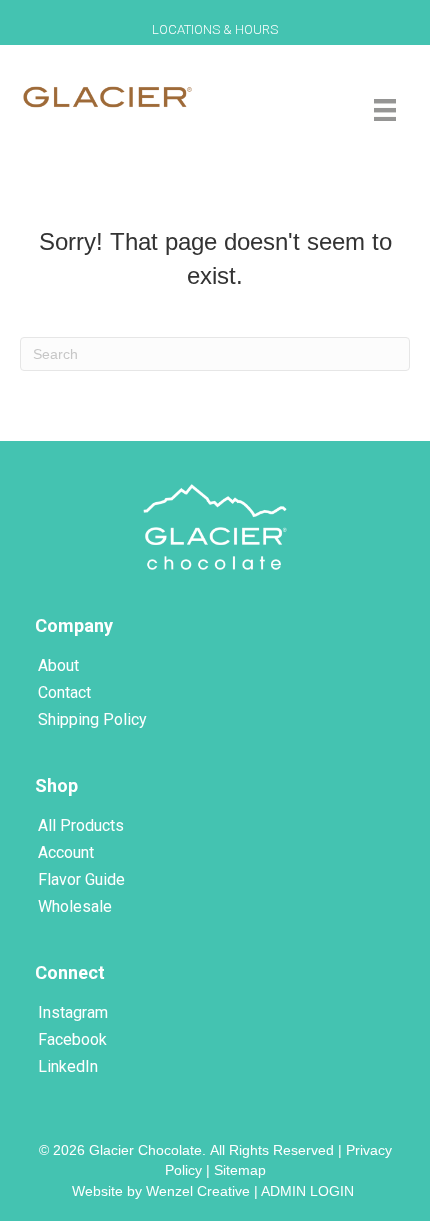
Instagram (73, 1012)
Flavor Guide (81, 879)
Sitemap (240, 1170)
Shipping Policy (92, 719)
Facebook (72, 1039)
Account (66, 852)
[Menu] (385, 110)
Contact (64, 692)
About (58, 665)
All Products (81, 825)
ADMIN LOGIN (309, 1191)
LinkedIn (68, 1066)
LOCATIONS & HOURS (215, 29)
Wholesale (75, 906)
